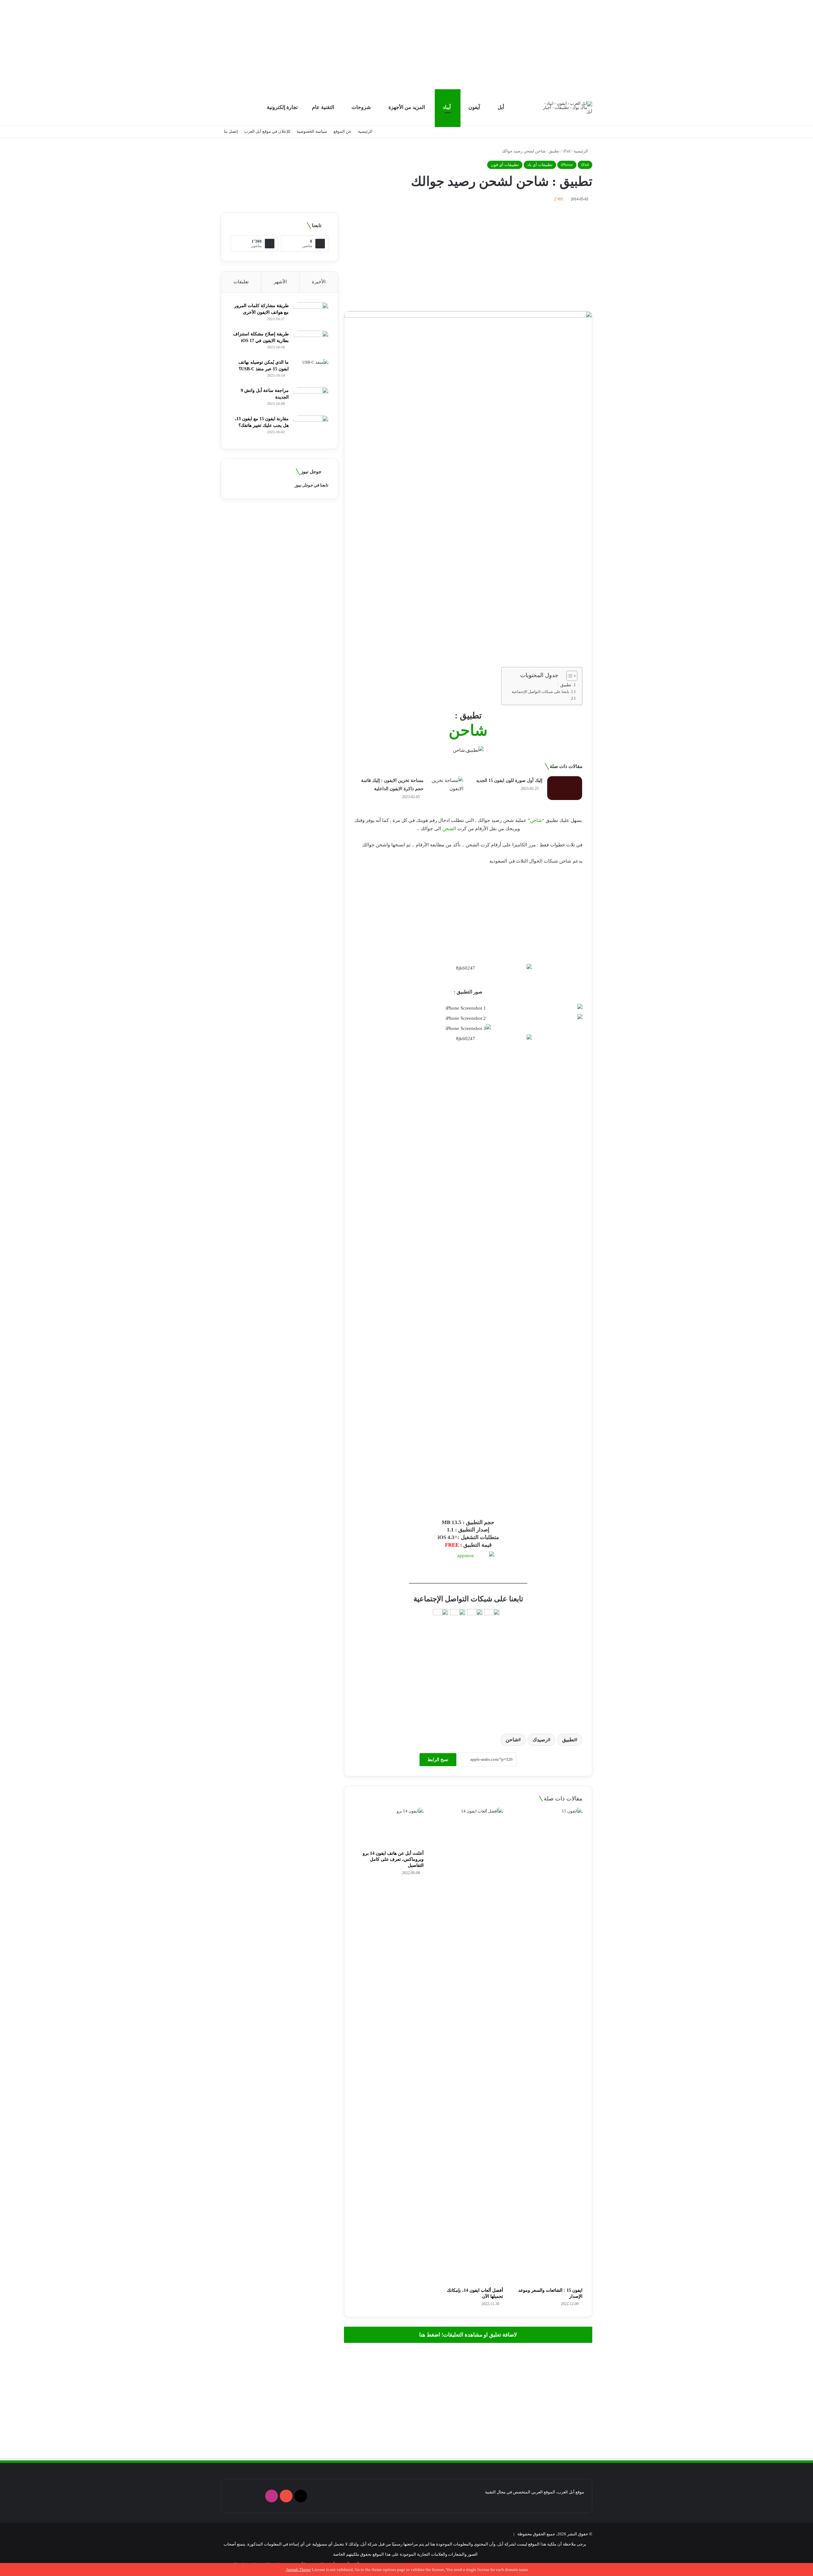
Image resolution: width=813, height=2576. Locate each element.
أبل (501, 107)
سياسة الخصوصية (312, 131)
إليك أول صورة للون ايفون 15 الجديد (509, 780)
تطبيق (568, 1740)
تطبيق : (564, 685)
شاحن (536, 820)
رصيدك (540, 1740)
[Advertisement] (406, 44)
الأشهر (280, 282)
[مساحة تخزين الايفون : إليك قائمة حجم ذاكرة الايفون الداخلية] (446, 788)
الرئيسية (365, 131)
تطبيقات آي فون (505, 165)
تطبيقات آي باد (540, 165)
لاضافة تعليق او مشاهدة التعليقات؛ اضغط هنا (468, 2335)
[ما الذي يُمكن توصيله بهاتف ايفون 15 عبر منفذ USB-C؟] (311, 371)
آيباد (447, 107)
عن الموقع (343, 131)
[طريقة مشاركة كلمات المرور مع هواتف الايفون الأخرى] (311, 314)
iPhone (567, 165)
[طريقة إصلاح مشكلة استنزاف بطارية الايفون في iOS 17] (311, 343)
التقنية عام (324, 107)
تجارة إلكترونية (283, 107)
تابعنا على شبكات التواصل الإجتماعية (540, 692)
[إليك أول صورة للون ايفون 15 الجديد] (565, 788)
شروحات (362, 107)
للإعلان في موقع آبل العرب (267, 131)
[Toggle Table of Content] (569, 676)
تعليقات (241, 282)
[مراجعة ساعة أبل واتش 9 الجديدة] (311, 399)
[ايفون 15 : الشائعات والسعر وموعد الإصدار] (548, 2046)
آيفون (475, 107)
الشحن (449, 829)
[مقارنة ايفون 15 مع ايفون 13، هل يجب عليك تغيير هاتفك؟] (311, 427)
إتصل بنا (231, 131)
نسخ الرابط (438, 1760)
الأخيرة (319, 282)
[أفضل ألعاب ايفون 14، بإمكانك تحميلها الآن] (468, 2046)
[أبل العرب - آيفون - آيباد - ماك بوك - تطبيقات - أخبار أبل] (568, 108)
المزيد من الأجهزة (407, 107)
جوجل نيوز (304, 485)
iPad (567, 151)
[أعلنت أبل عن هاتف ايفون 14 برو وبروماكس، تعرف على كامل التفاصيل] (389, 1827)
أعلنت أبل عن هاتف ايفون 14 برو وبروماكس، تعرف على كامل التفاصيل (393, 1859)
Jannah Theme (299, 2569)
